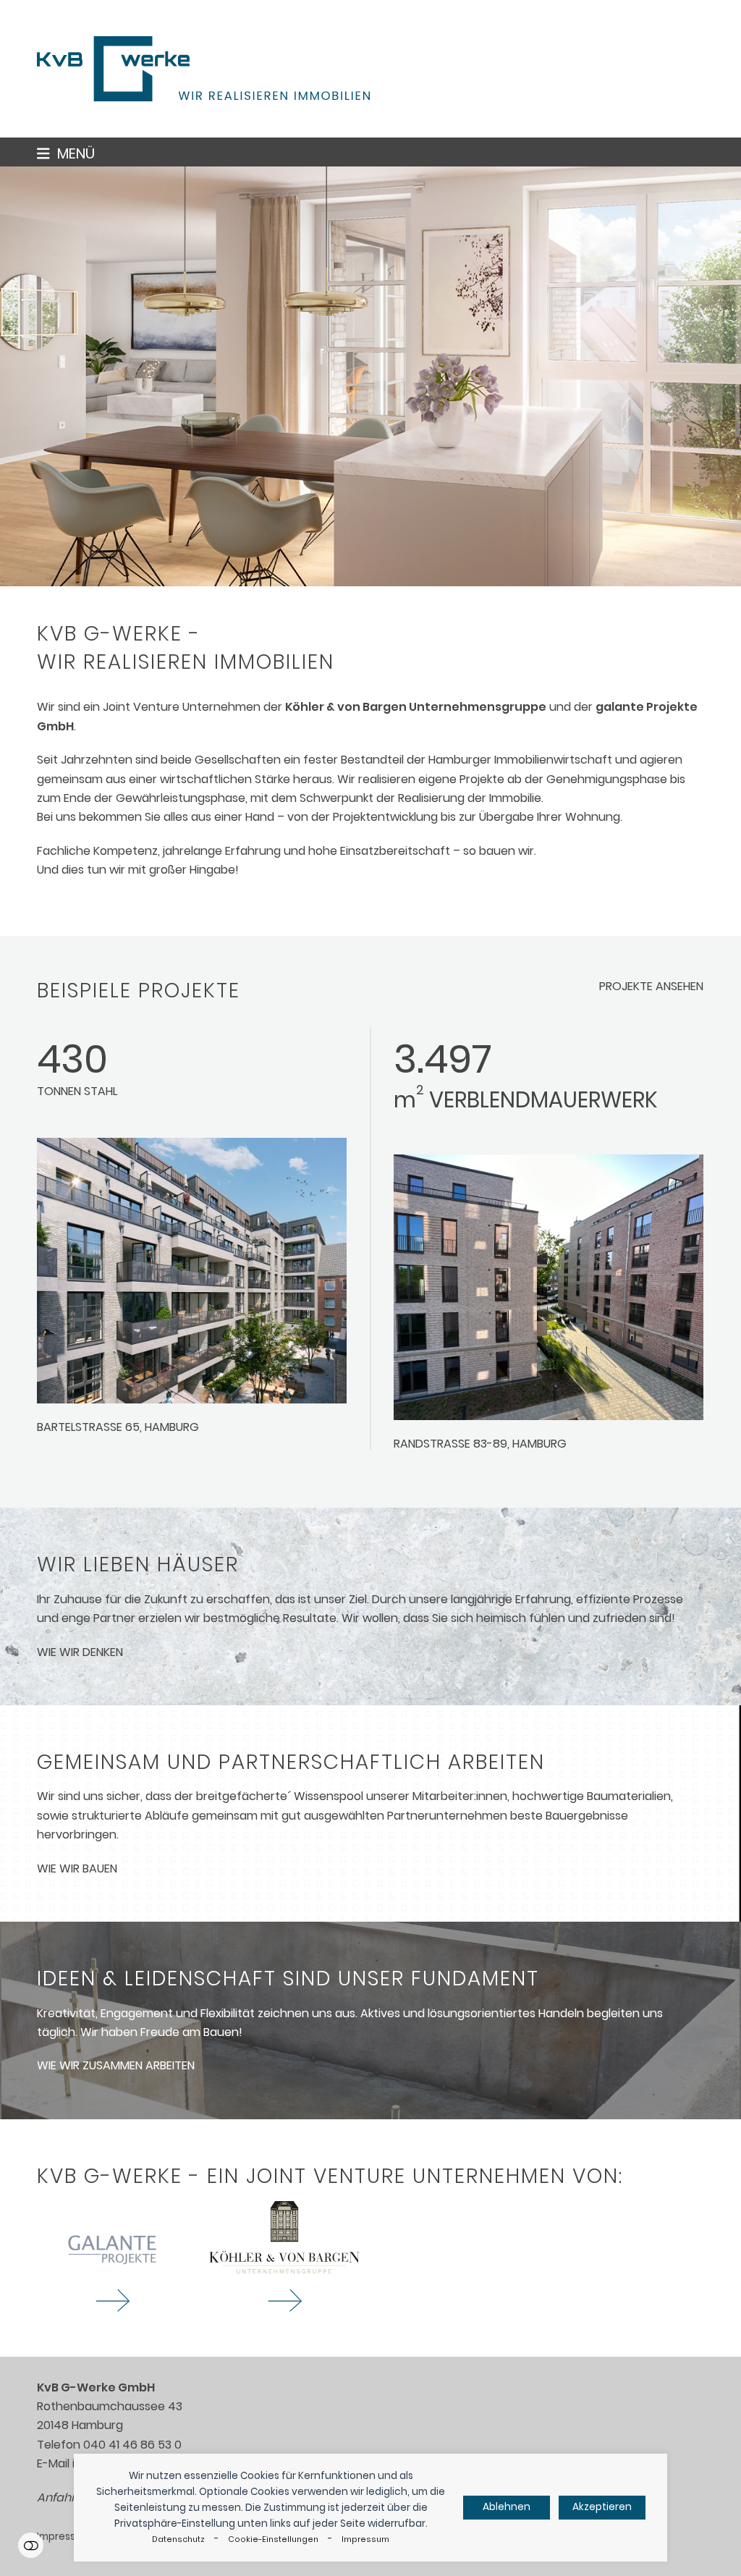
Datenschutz (178, 2539)
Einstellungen (31, 2545)
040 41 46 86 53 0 (132, 2445)
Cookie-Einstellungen (273, 2539)
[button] (66, 153)
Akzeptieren (602, 2507)
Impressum (365, 2539)
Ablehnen (507, 2507)
